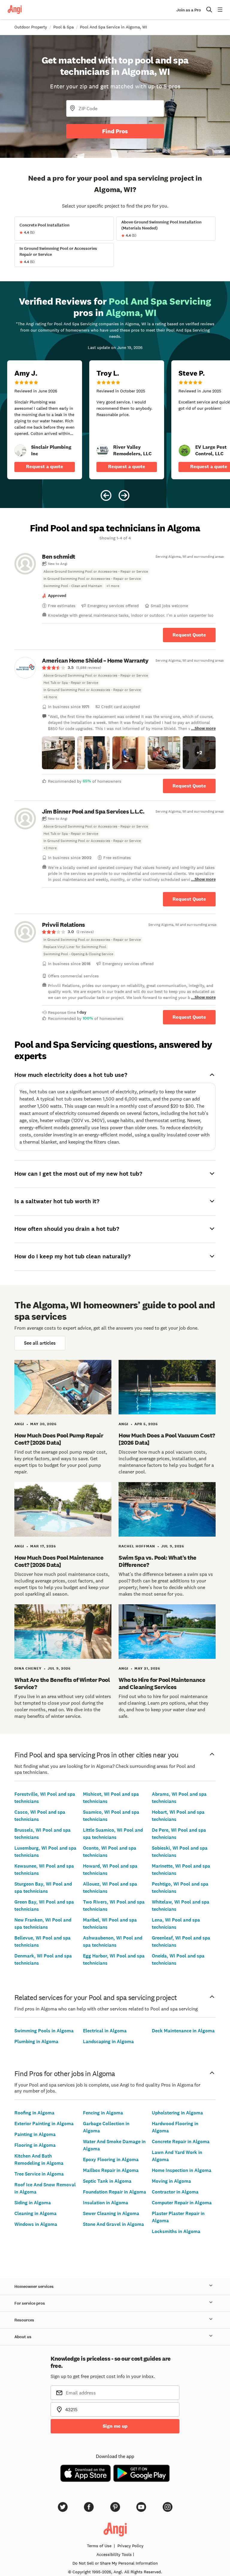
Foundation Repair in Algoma (115, 2192)
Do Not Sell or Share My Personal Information (115, 2563)
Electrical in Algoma (105, 2031)
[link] (20, 451)
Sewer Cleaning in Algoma (111, 2213)
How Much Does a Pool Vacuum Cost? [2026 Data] (167, 1439)
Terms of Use (99, 2546)
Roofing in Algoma (34, 2113)
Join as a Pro (189, 10)
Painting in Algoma (35, 2134)
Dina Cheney (28, 1668)
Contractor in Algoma (175, 2192)
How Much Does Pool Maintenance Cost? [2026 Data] (59, 1561)
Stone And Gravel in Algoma (114, 2224)
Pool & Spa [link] (63, 27)
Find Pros (115, 131)
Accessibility (114, 2554)
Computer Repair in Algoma (182, 2203)
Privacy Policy (130, 2546)
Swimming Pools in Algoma (44, 2031)
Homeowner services (34, 2286)
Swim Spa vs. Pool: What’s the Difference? (158, 1561)
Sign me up (115, 2426)
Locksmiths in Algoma (176, 2231)
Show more (205, 728)
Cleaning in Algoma (35, 2213)
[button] (58, 753)
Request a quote (45, 467)
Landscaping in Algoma (108, 2041)
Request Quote (189, 635)
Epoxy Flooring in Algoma (111, 2159)
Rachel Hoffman (137, 1546)
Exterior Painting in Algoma (44, 2124)
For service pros (30, 2303)
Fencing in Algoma (103, 2113)
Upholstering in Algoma (177, 2113)
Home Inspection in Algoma (182, 2170)
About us (23, 2337)
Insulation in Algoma (106, 2203)
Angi (19, 1424)
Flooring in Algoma (35, 2145)
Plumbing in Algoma (36, 2041)
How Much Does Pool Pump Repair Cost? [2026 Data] (59, 1439)
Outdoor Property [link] (31, 27)
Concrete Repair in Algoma (181, 2142)
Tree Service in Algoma (39, 2174)
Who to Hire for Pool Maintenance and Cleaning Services (162, 1683)
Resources (24, 2320)
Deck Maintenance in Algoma (183, 2031)
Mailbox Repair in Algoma (111, 2170)
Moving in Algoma (171, 2181)
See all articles (40, 1343)
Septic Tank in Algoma (107, 2181)
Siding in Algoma (33, 2203)
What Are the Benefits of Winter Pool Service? (62, 1683)
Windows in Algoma (36, 2224)
